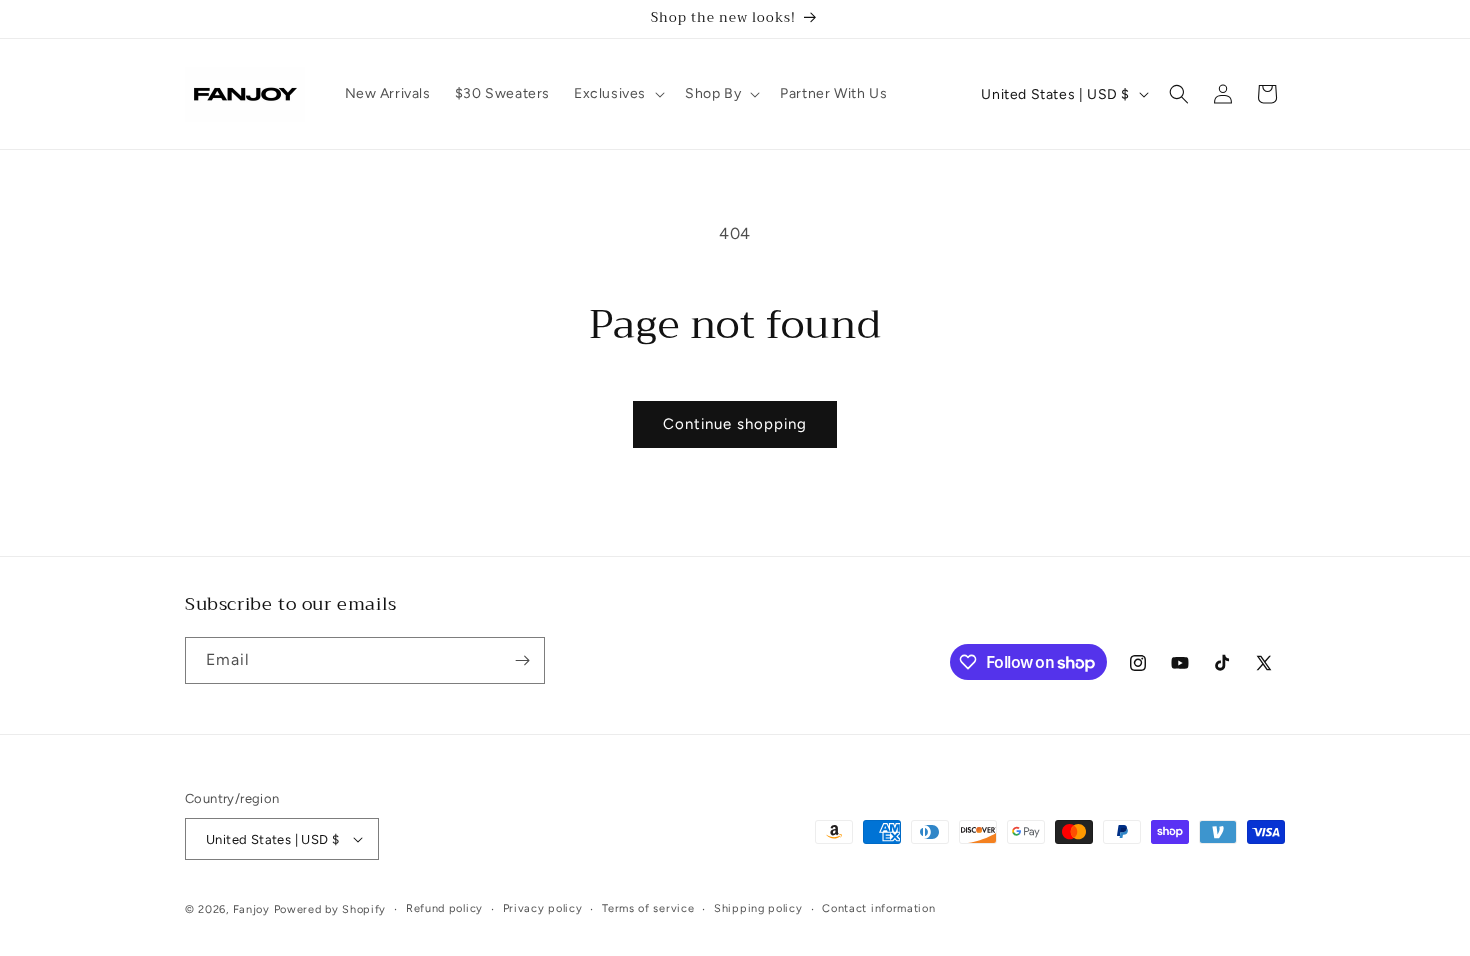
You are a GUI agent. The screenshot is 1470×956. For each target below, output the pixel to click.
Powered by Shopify (330, 909)
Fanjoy (251, 909)
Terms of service (648, 908)
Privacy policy (543, 908)
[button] (617, 94)
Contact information (878, 908)
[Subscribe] (522, 660)
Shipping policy (758, 908)
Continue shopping (735, 424)
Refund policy (444, 908)
